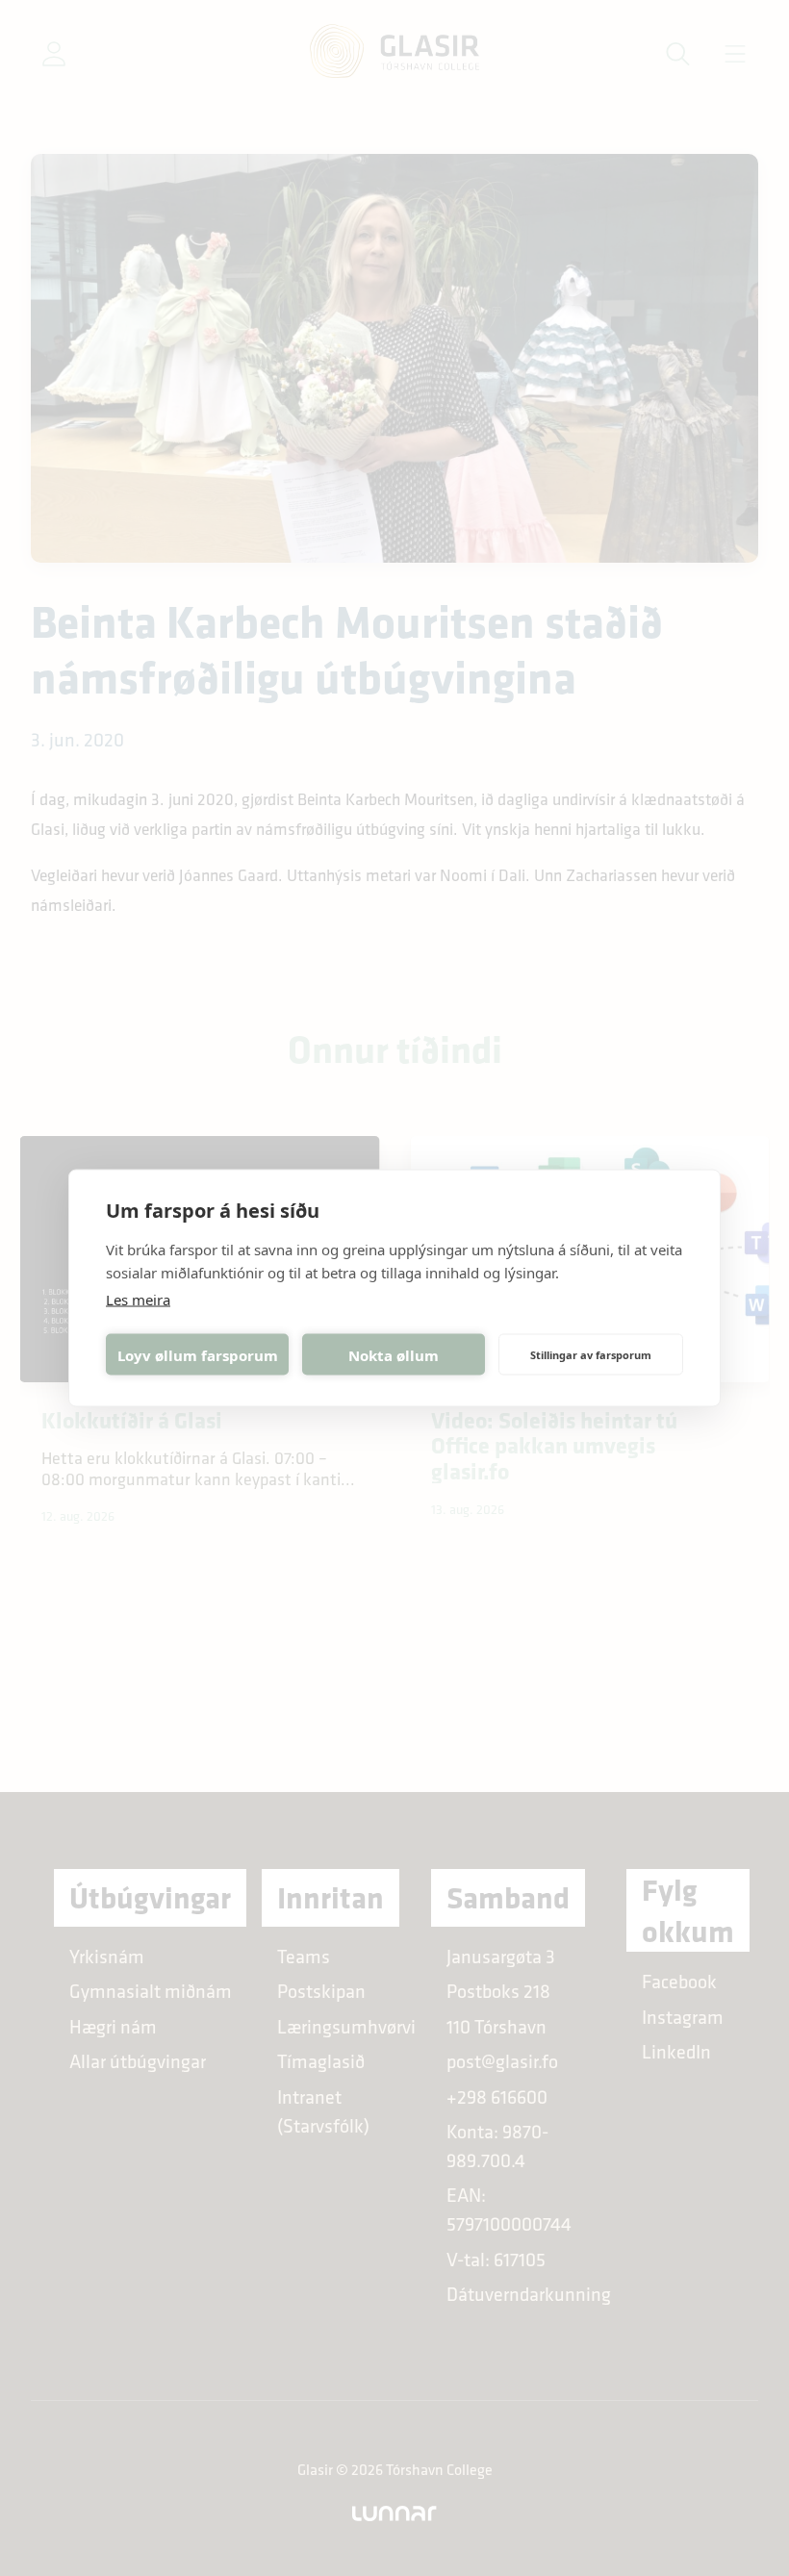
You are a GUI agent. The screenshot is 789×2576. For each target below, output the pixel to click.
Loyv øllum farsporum (198, 1354)
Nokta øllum (394, 1354)
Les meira (138, 1300)
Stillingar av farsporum (591, 1354)
